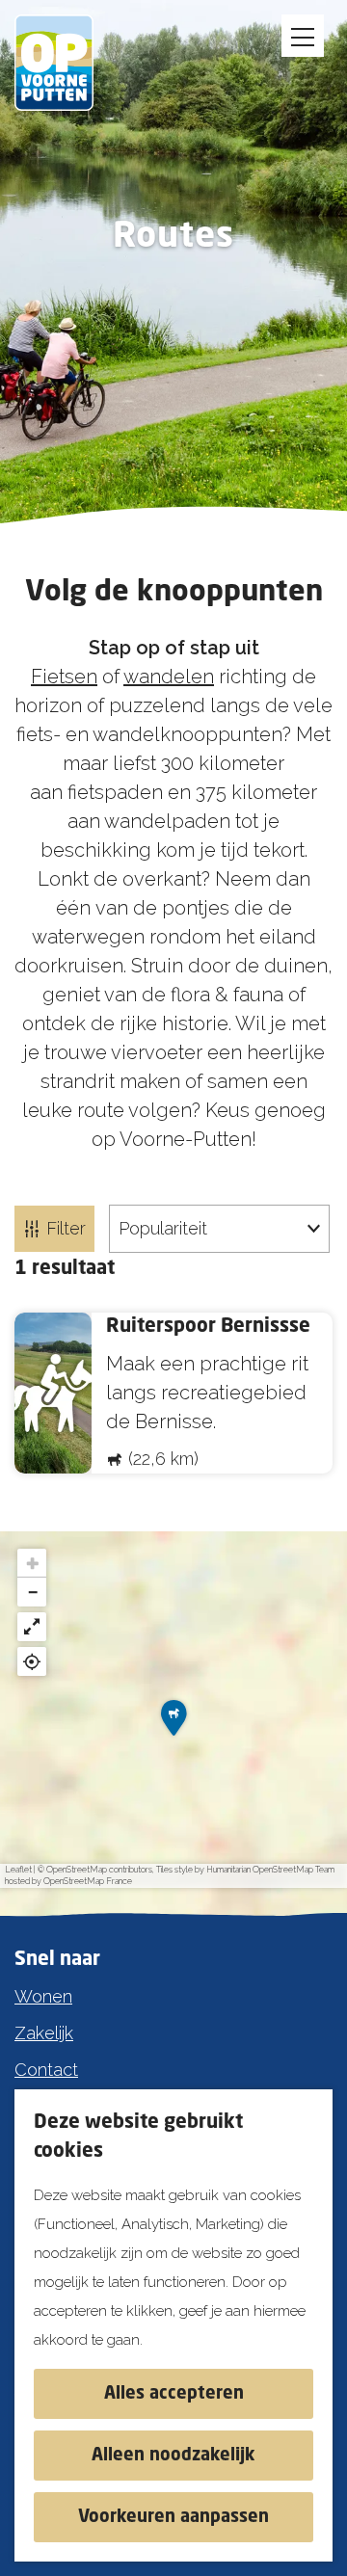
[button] (173, 1724)
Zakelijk (44, 2033)
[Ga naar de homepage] (67, 63)
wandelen (169, 677)
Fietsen (64, 677)
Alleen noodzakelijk (173, 2456)
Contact (46, 2070)
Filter (66, 1228)
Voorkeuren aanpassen (173, 2517)
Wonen (43, 1996)
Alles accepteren (174, 2394)
